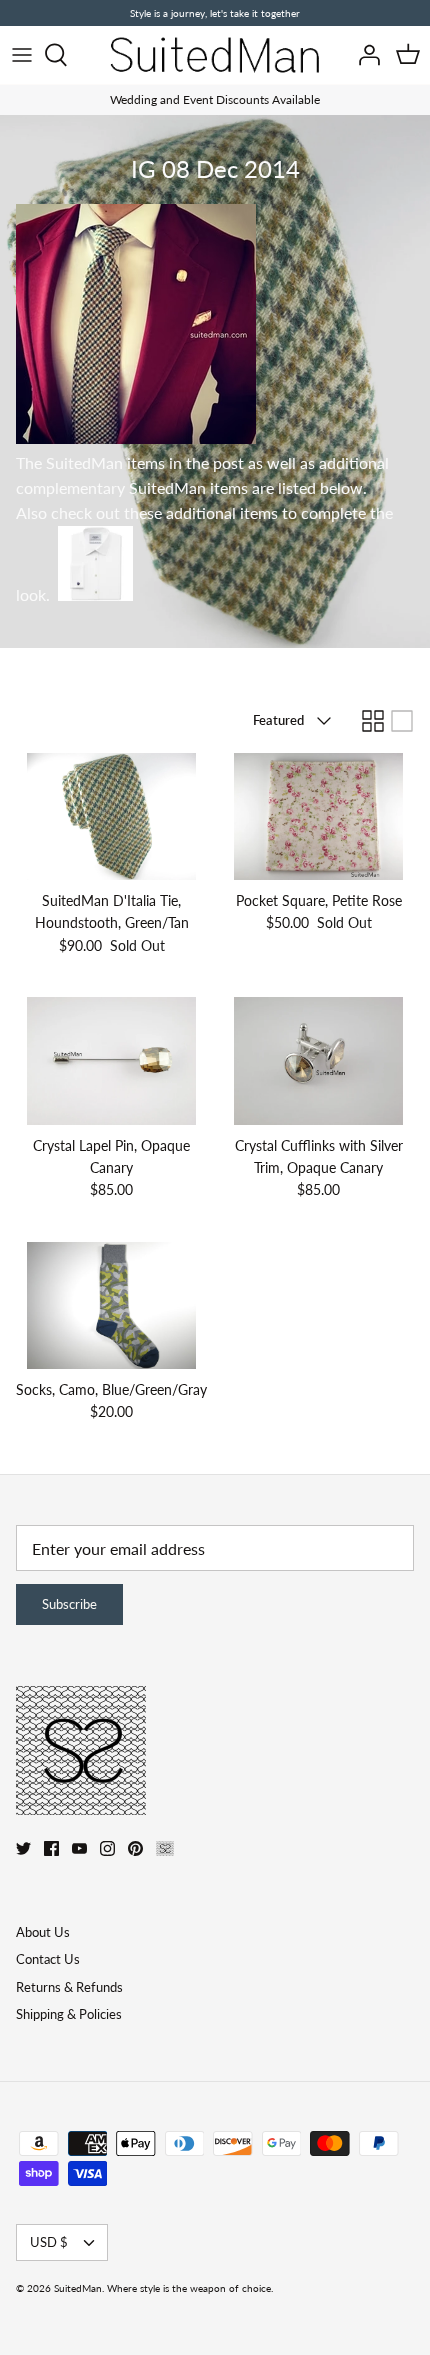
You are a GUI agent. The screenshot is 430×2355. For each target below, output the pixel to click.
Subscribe (69, 1604)
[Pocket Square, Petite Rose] (318, 816)
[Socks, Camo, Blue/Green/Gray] (111, 1305)
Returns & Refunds (69, 1987)
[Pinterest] (135, 1848)
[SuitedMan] (215, 55)
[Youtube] (79, 1848)
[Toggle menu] (22, 55)
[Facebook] (51, 1848)
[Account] (364, 55)
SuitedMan (78, 2288)
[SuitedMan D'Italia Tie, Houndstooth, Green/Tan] (111, 816)
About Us (43, 1932)
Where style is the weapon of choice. (190, 2288)
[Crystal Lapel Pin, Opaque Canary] (111, 1060)
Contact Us (48, 1959)
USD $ (49, 2242)
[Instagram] (107, 1848)
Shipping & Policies (69, 2014)
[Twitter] (23, 1848)
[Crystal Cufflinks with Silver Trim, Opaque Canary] (318, 1060)
